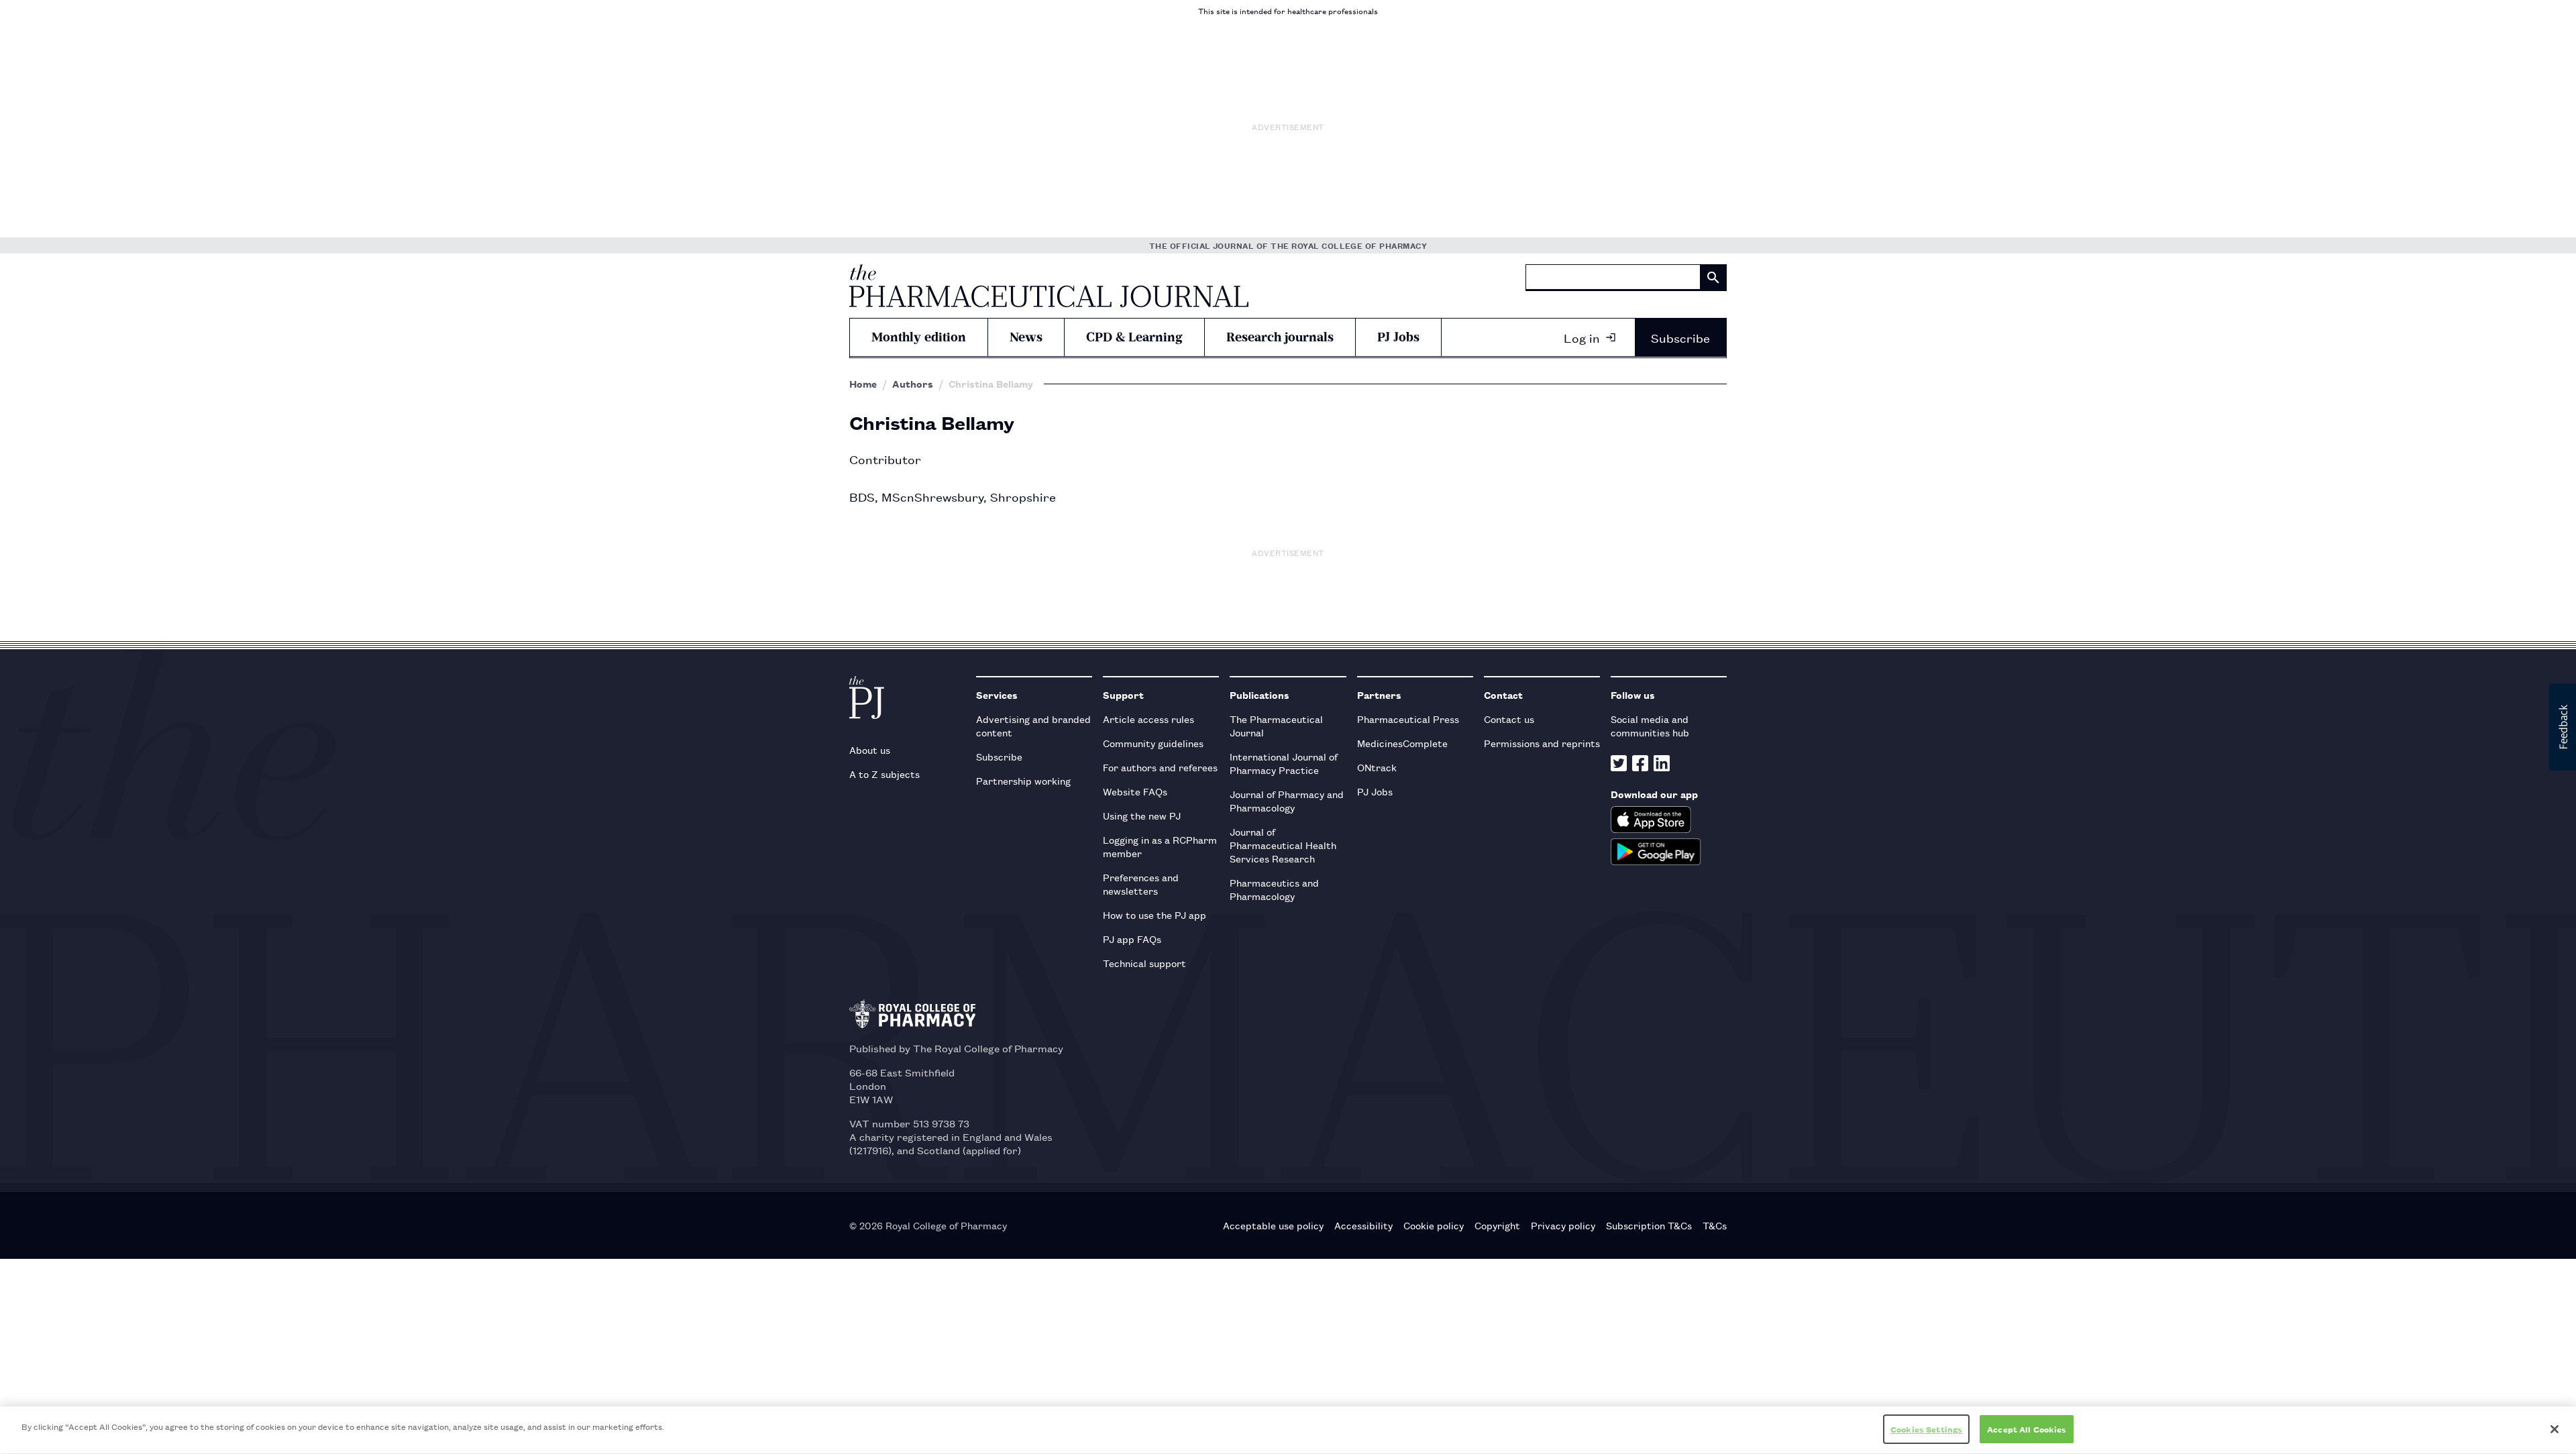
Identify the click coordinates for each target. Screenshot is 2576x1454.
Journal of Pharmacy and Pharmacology (1287, 800)
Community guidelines (1153, 743)
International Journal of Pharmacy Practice (1284, 763)
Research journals (1280, 337)
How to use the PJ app (1155, 914)
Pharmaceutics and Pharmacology (1274, 889)
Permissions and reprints (1542, 743)
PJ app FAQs (1132, 939)
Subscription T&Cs (1649, 1225)
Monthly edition (919, 337)
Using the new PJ (1142, 815)
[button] (2563, 727)
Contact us (1509, 719)
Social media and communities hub (1650, 725)
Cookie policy (1434, 1225)
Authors (913, 384)
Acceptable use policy (1273, 1225)
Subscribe (1680, 337)
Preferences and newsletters (1141, 884)
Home (863, 384)
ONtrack (1377, 767)
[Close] (2555, 1429)
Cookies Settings (1926, 1429)
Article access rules (1148, 719)
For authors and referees (1160, 767)
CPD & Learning (1134, 337)
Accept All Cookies (2027, 1429)
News (1026, 337)
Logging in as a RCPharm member (1160, 846)
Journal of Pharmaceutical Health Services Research (1283, 845)
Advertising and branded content (1033, 725)
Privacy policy (1563, 1225)
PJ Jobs (1398, 337)
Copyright (1497, 1225)
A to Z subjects (884, 774)
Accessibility (1363, 1225)
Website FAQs (1135, 791)
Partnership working (1023, 780)
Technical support (1144, 963)
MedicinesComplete (1402, 743)
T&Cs (1715, 1225)
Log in (1582, 337)
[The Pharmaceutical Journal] (1049, 286)
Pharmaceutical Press (1408, 719)
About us (870, 749)
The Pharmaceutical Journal (1276, 725)
